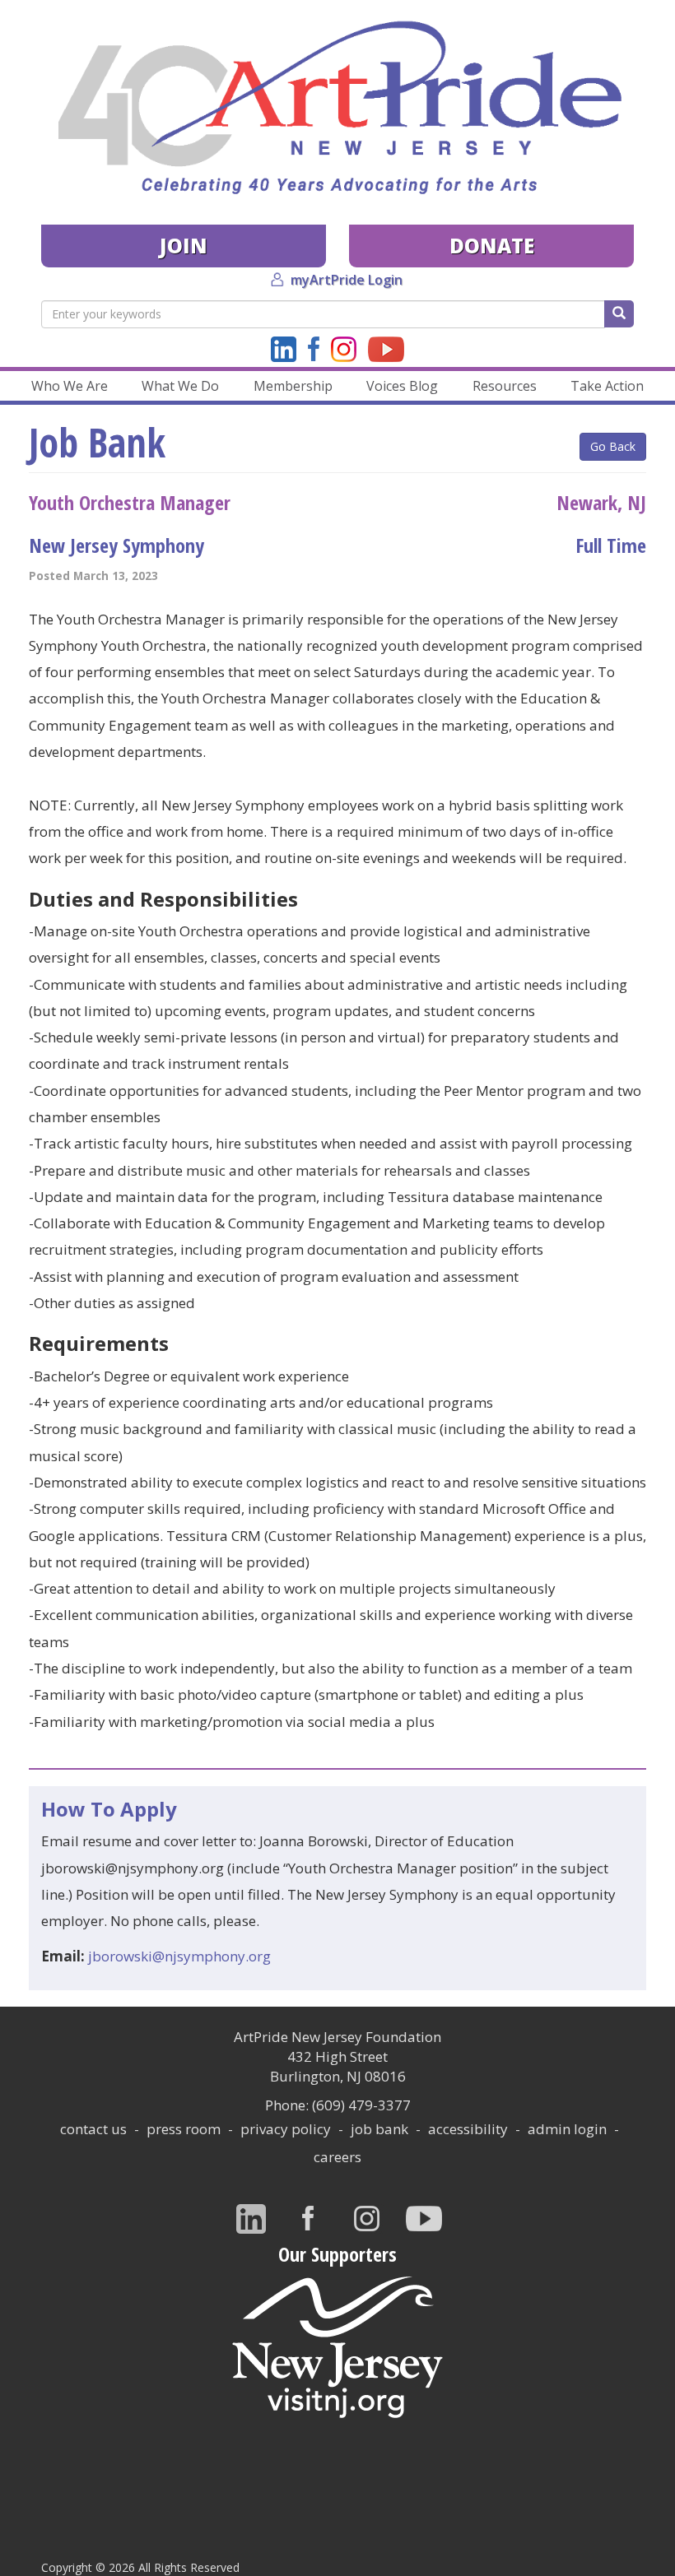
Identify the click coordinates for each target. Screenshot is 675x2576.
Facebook (314, 349)
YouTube (386, 349)
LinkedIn (284, 349)
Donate (492, 246)
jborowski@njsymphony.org (179, 1956)
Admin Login (567, 2129)
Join (184, 246)
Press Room (184, 2129)
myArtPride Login (347, 280)
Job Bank (379, 2129)
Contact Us (93, 2129)
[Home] (337, 108)
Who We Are (70, 386)
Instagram (344, 349)
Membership (293, 386)
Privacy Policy (286, 2129)
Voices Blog (402, 386)
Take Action (607, 386)
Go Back (613, 446)
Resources (505, 386)
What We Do (180, 386)
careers (337, 2157)
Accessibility (468, 2129)
